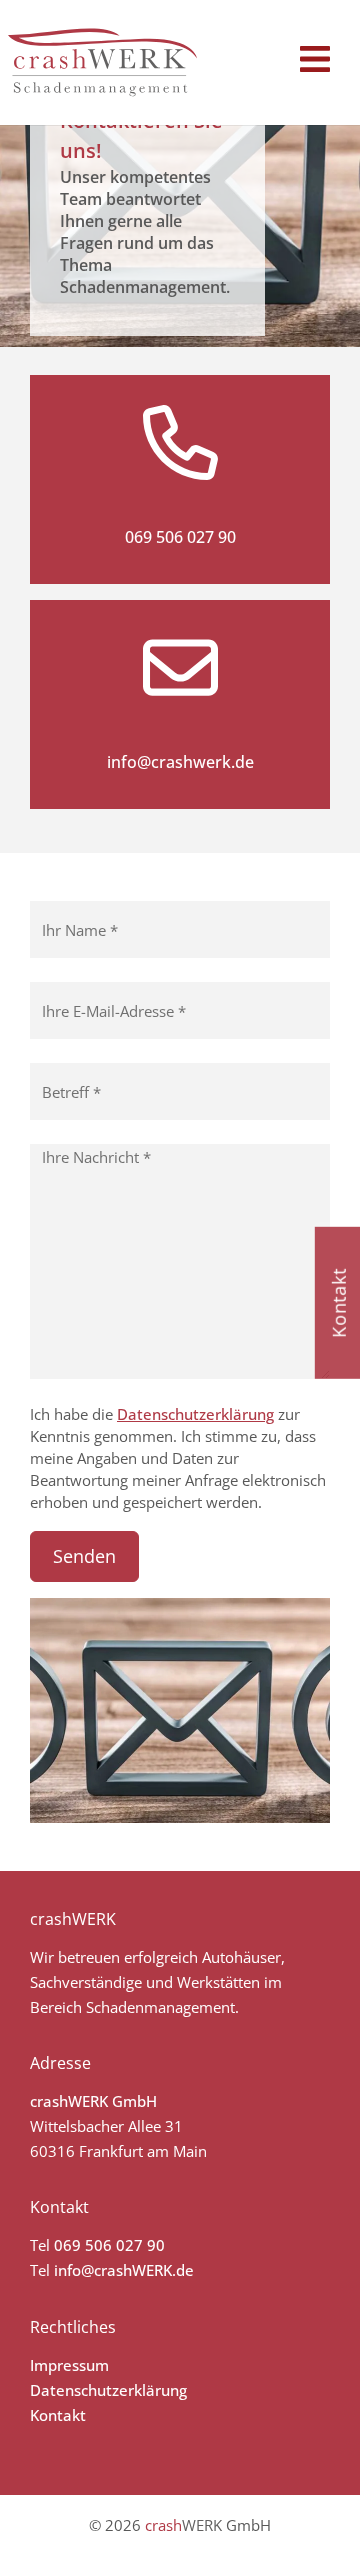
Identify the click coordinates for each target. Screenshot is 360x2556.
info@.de (124, 2270)
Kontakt (58, 2415)
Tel (40, 2245)
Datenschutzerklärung (195, 1414)
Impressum (69, 2365)
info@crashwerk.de (180, 762)
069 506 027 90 (180, 537)
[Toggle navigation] (315, 59)
